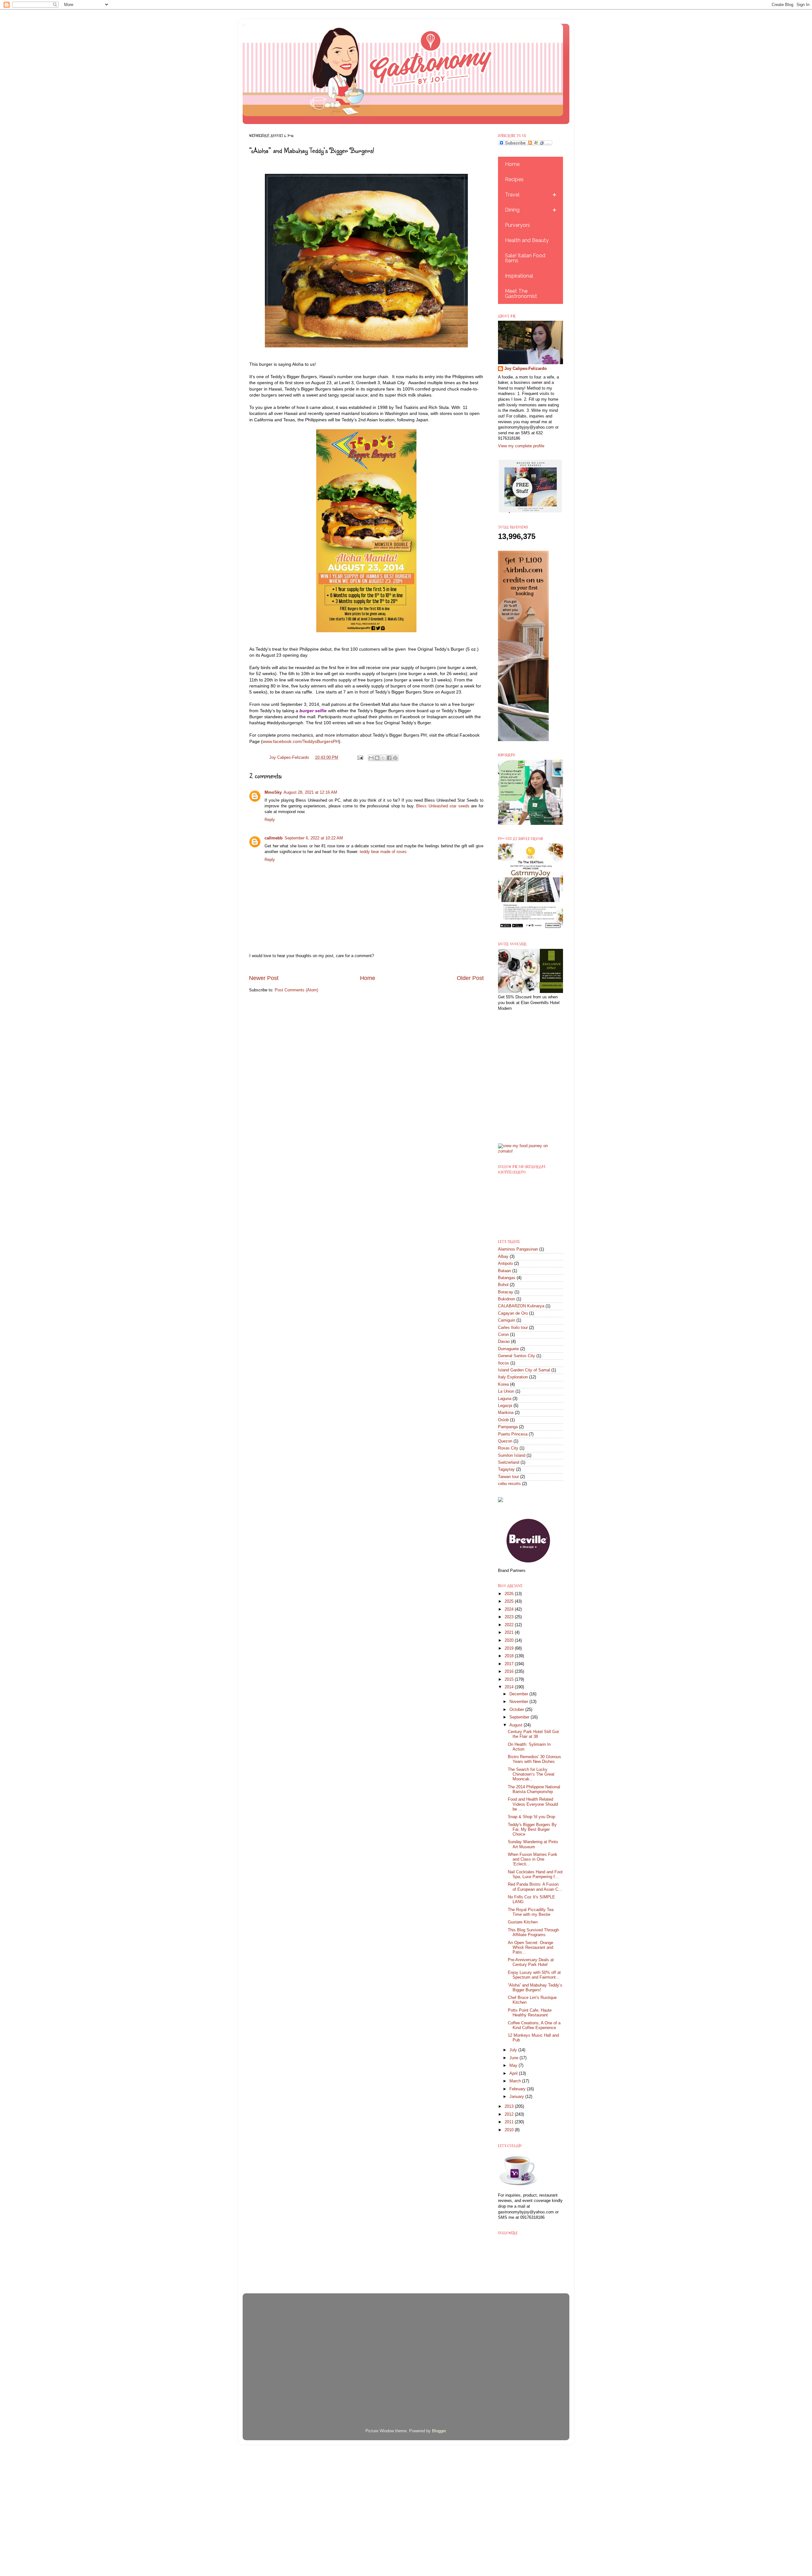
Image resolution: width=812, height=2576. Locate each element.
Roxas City (508, 1448)
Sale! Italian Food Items (525, 258)
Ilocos (504, 1363)
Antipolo (505, 1264)
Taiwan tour (508, 1477)
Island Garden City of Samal (524, 1370)
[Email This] (371, 758)
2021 (510, 1633)
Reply (270, 820)
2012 (510, 2114)
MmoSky (273, 792)
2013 (510, 2106)
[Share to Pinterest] (395, 758)
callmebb (274, 838)
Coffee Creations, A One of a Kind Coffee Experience (534, 2025)
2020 (510, 1640)
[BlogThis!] (377, 758)
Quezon (505, 1441)
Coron (503, 1335)
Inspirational (519, 276)
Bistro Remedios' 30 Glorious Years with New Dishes (534, 1759)
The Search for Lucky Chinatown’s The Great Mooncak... (531, 1774)
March (516, 2081)
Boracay (506, 1292)
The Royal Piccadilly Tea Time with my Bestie (531, 1912)
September (520, 1717)
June (514, 2058)
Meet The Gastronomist (521, 294)
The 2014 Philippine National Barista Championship (534, 1789)
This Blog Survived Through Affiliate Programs (533, 1932)
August (517, 1725)
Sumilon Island (512, 1456)
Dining (512, 210)
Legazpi (505, 1406)
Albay (503, 1257)
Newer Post (264, 978)
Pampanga (508, 1427)
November (519, 1702)
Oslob (503, 1420)
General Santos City (517, 1356)
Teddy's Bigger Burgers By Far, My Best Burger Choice (532, 1830)
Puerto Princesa (513, 1434)
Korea (503, 1384)
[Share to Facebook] (389, 758)
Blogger (439, 2431)
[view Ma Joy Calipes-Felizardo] (530, 1151)
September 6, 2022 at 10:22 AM (314, 838)
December (519, 1694)
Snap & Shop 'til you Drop (531, 1817)
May (514, 2066)
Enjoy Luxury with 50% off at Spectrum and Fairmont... (534, 1975)
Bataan (504, 1271)
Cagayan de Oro (513, 1313)
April (514, 2073)
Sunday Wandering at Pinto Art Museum (533, 1844)
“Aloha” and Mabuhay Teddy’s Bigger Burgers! (535, 1988)
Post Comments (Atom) (296, 990)
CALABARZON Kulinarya (521, 1306)
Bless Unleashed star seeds (443, 806)
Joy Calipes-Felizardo (526, 369)
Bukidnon (507, 1299)
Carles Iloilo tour (513, 1328)
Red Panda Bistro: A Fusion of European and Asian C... (535, 1887)
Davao (504, 1342)
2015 (510, 1679)
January (517, 2097)
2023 (510, 1617)
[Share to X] (383, 758)
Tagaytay (506, 1469)
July (514, 2050)
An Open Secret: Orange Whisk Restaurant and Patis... (530, 1948)
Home (368, 978)
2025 (510, 1601)
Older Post (470, 978)
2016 (510, 1672)
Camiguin (507, 1320)
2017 (510, 1664)
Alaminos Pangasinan (518, 1249)
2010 (510, 2130)
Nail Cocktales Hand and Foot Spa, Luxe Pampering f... (535, 1874)
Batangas (507, 1278)
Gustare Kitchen (523, 1922)
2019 (510, 1648)
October (517, 1710)
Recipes (514, 179)
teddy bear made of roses (383, 852)
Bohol (503, 1285)
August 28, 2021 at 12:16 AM (310, 792)
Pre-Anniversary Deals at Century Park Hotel (531, 1962)
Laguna (505, 1399)
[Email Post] (360, 758)
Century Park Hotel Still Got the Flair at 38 (533, 1734)
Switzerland (509, 1462)
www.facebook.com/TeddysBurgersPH (301, 741)
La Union (506, 1391)
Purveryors (517, 225)
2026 (510, 1594)
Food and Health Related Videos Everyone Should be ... (533, 1804)
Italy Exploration (513, 1377)
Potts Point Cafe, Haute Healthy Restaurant (530, 2013)
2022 (510, 1625)
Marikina (506, 1413)
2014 (510, 1687)
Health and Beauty (527, 240)
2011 (510, 2122)
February (518, 2089)
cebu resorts (509, 1484)
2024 (510, 1609)
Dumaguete (508, 1349)
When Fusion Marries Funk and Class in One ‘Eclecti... (533, 1859)
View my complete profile (521, 446)
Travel (512, 195)
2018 (510, 1656)
